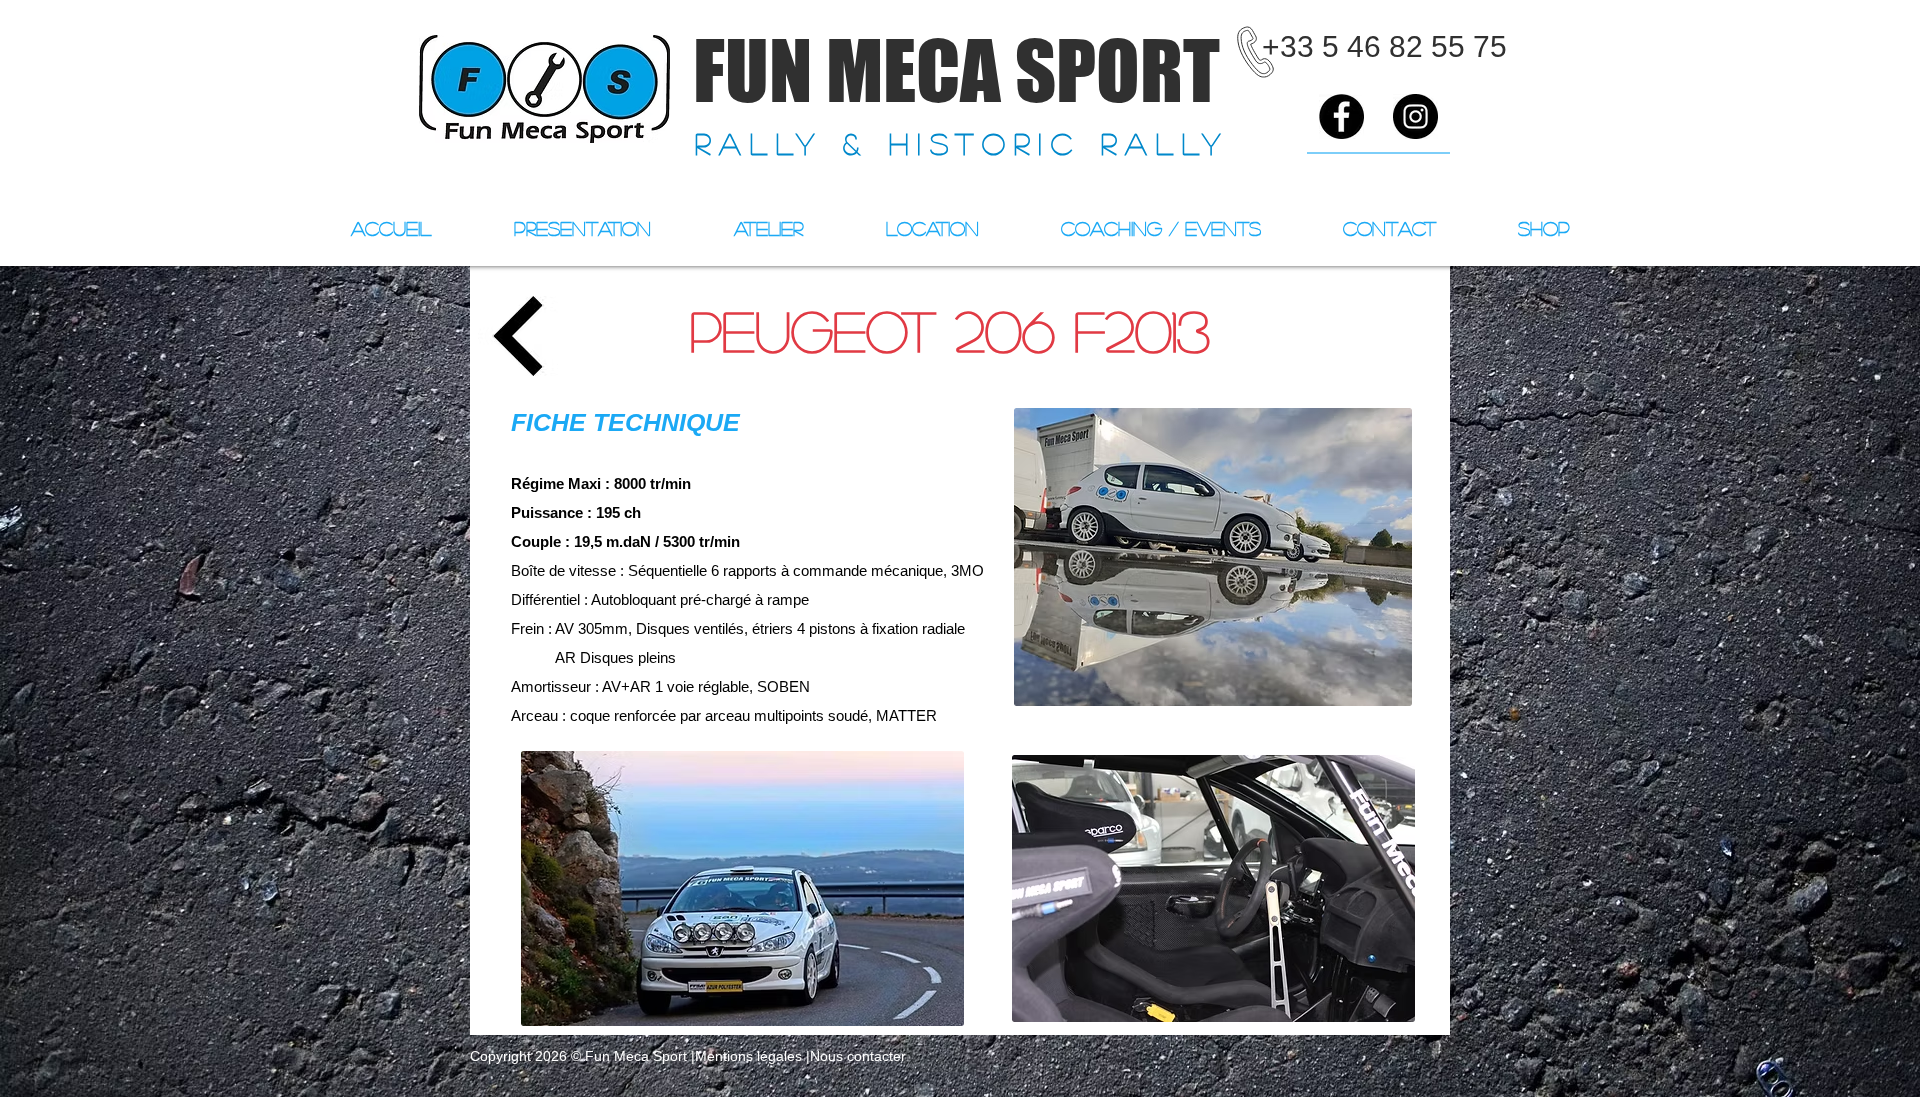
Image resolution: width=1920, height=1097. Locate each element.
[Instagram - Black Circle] (1415, 116)
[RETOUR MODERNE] (518, 335)
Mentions (724, 1056)
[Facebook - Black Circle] (1341, 116)
